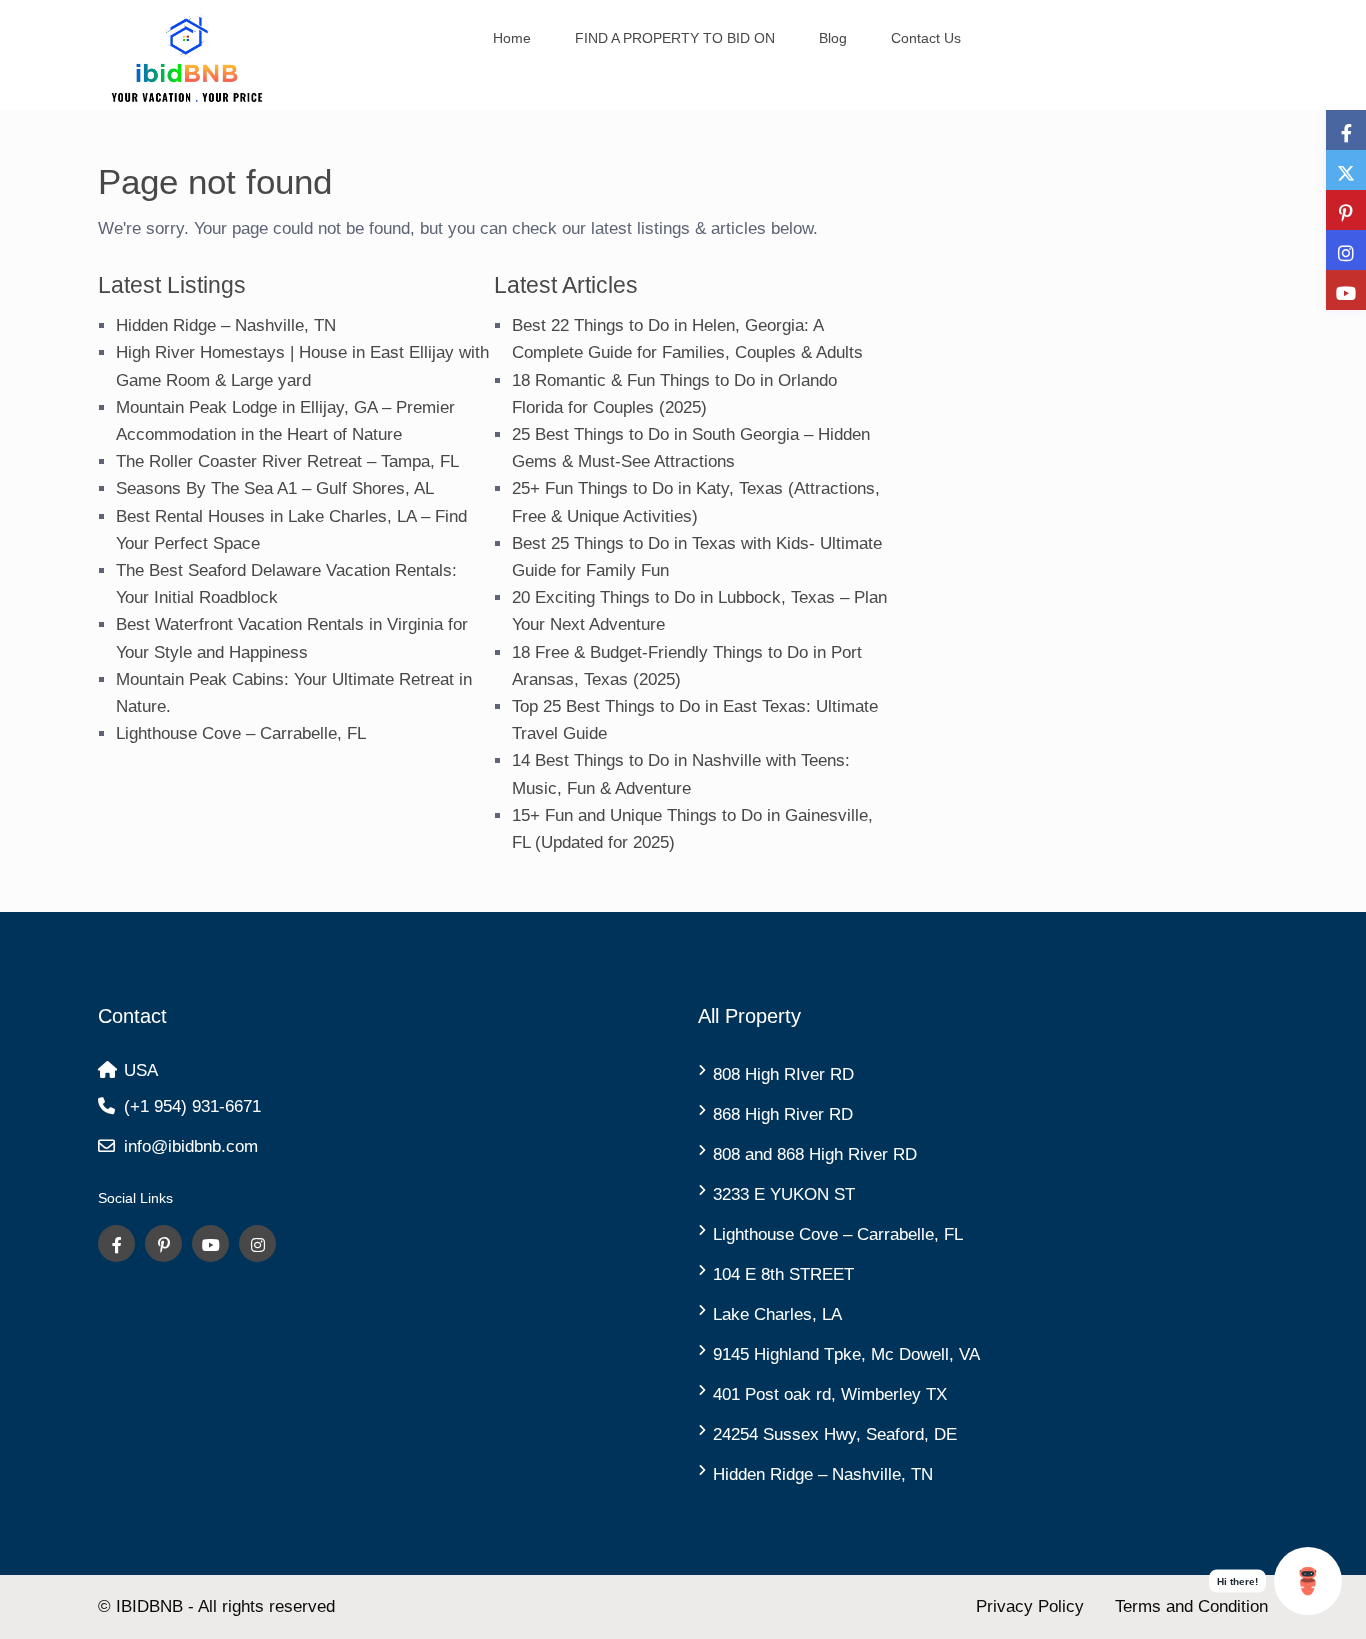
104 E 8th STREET (783, 1274)
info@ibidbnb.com (191, 1146)
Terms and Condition (1191, 1606)
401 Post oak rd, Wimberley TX (830, 1394)
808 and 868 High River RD (815, 1154)
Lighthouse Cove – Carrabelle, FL (241, 733)
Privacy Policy (1030, 1606)
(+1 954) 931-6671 (192, 1106)
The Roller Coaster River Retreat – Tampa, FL (287, 461)
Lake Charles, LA (777, 1314)
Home (512, 38)
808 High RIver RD (783, 1074)
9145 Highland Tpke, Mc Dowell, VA (846, 1354)
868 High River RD (783, 1114)
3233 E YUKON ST (784, 1194)
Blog (833, 38)
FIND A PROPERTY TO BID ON (675, 38)
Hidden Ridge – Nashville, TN (226, 325)
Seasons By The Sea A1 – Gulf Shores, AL (275, 488)
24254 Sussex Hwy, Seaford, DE (835, 1434)
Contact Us (926, 38)
